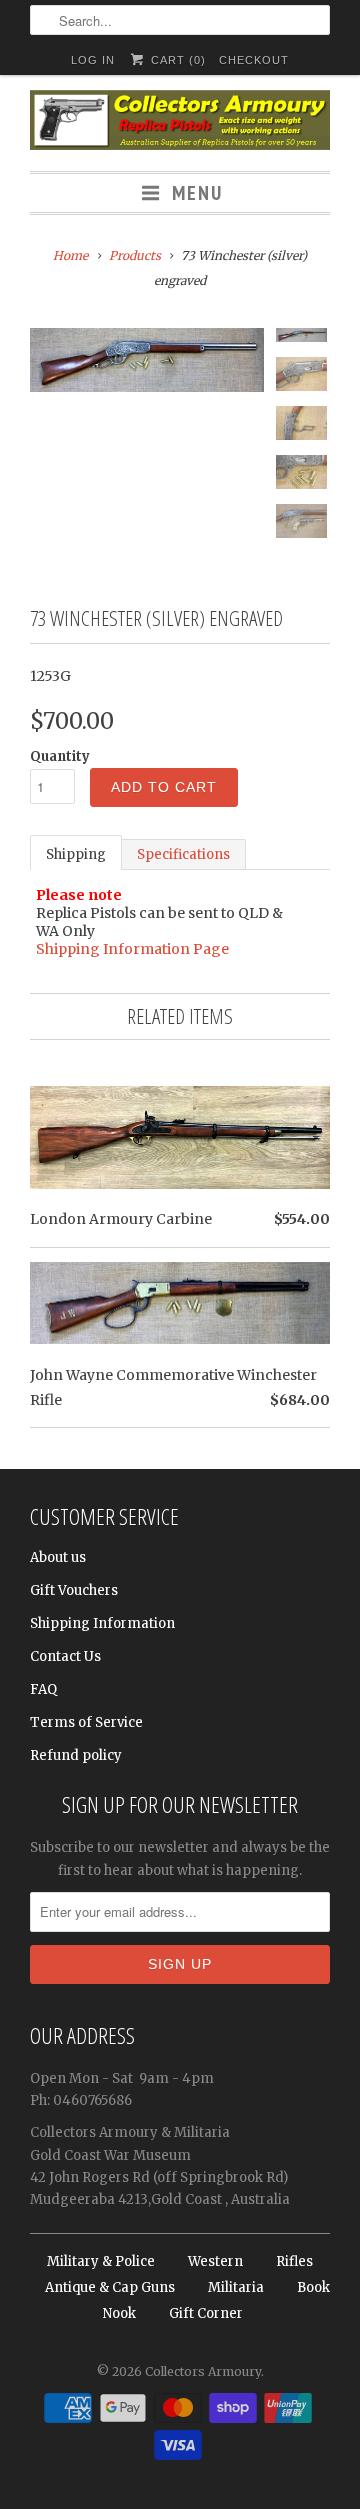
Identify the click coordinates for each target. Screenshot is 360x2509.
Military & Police (101, 2261)
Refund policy (76, 1755)
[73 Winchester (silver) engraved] (147, 360)
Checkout (254, 60)
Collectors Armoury (203, 2371)
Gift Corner (206, 2313)
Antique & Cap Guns (110, 2287)
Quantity (60, 756)
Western (215, 2261)
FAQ (43, 1689)
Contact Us (65, 1656)
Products (135, 255)
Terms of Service (86, 1722)
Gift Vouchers (74, 1590)
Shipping (76, 854)
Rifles (294, 2261)
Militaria (236, 2287)
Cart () (176, 60)
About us (58, 1557)
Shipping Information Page (132, 949)
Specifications (183, 854)
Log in (93, 60)
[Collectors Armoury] (180, 123)
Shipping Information (102, 1623)
